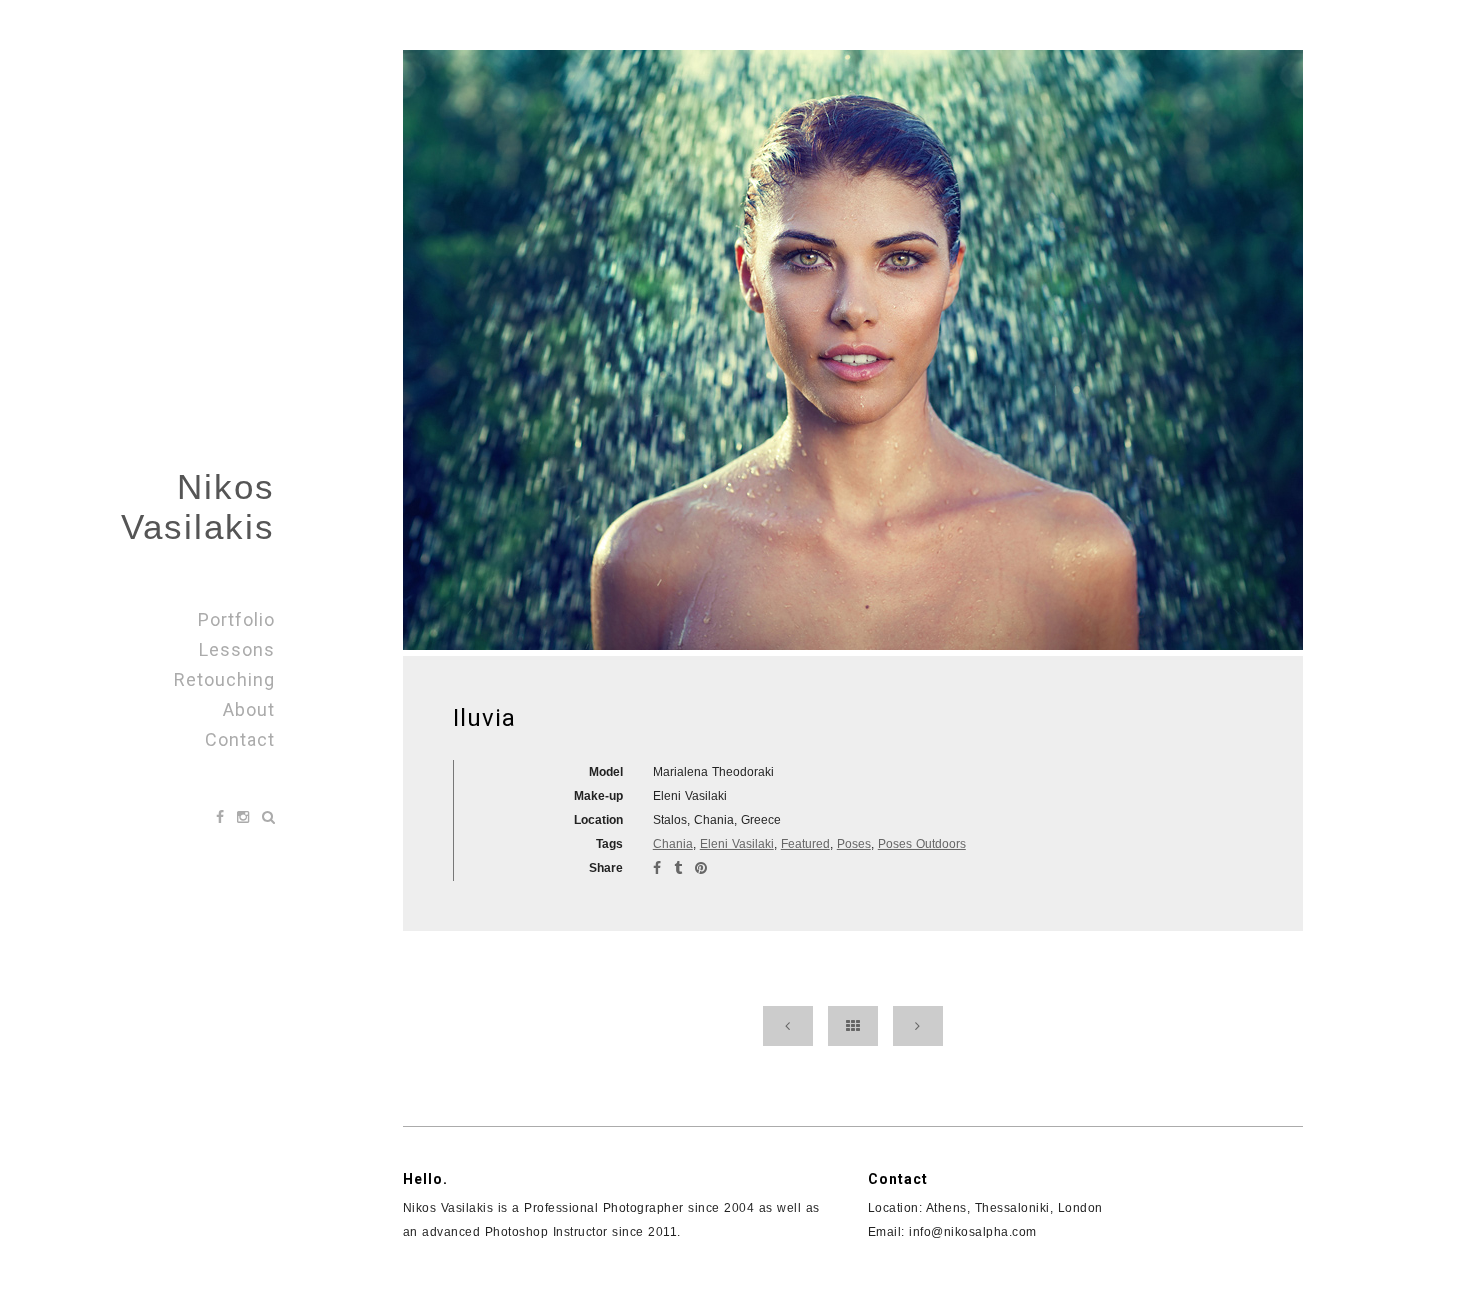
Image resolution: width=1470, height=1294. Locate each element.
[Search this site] (268, 817)
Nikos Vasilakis (198, 506)
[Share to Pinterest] (701, 868)
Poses (854, 844)
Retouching (224, 679)
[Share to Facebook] (659, 868)
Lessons (237, 649)
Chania (673, 844)
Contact (240, 739)
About (249, 709)
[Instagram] (245, 817)
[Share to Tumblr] (680, 868)
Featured (805, 844)
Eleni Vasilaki (737, 844)
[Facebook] (222, 817)
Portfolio (236, 619)
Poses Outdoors (922, 844)
